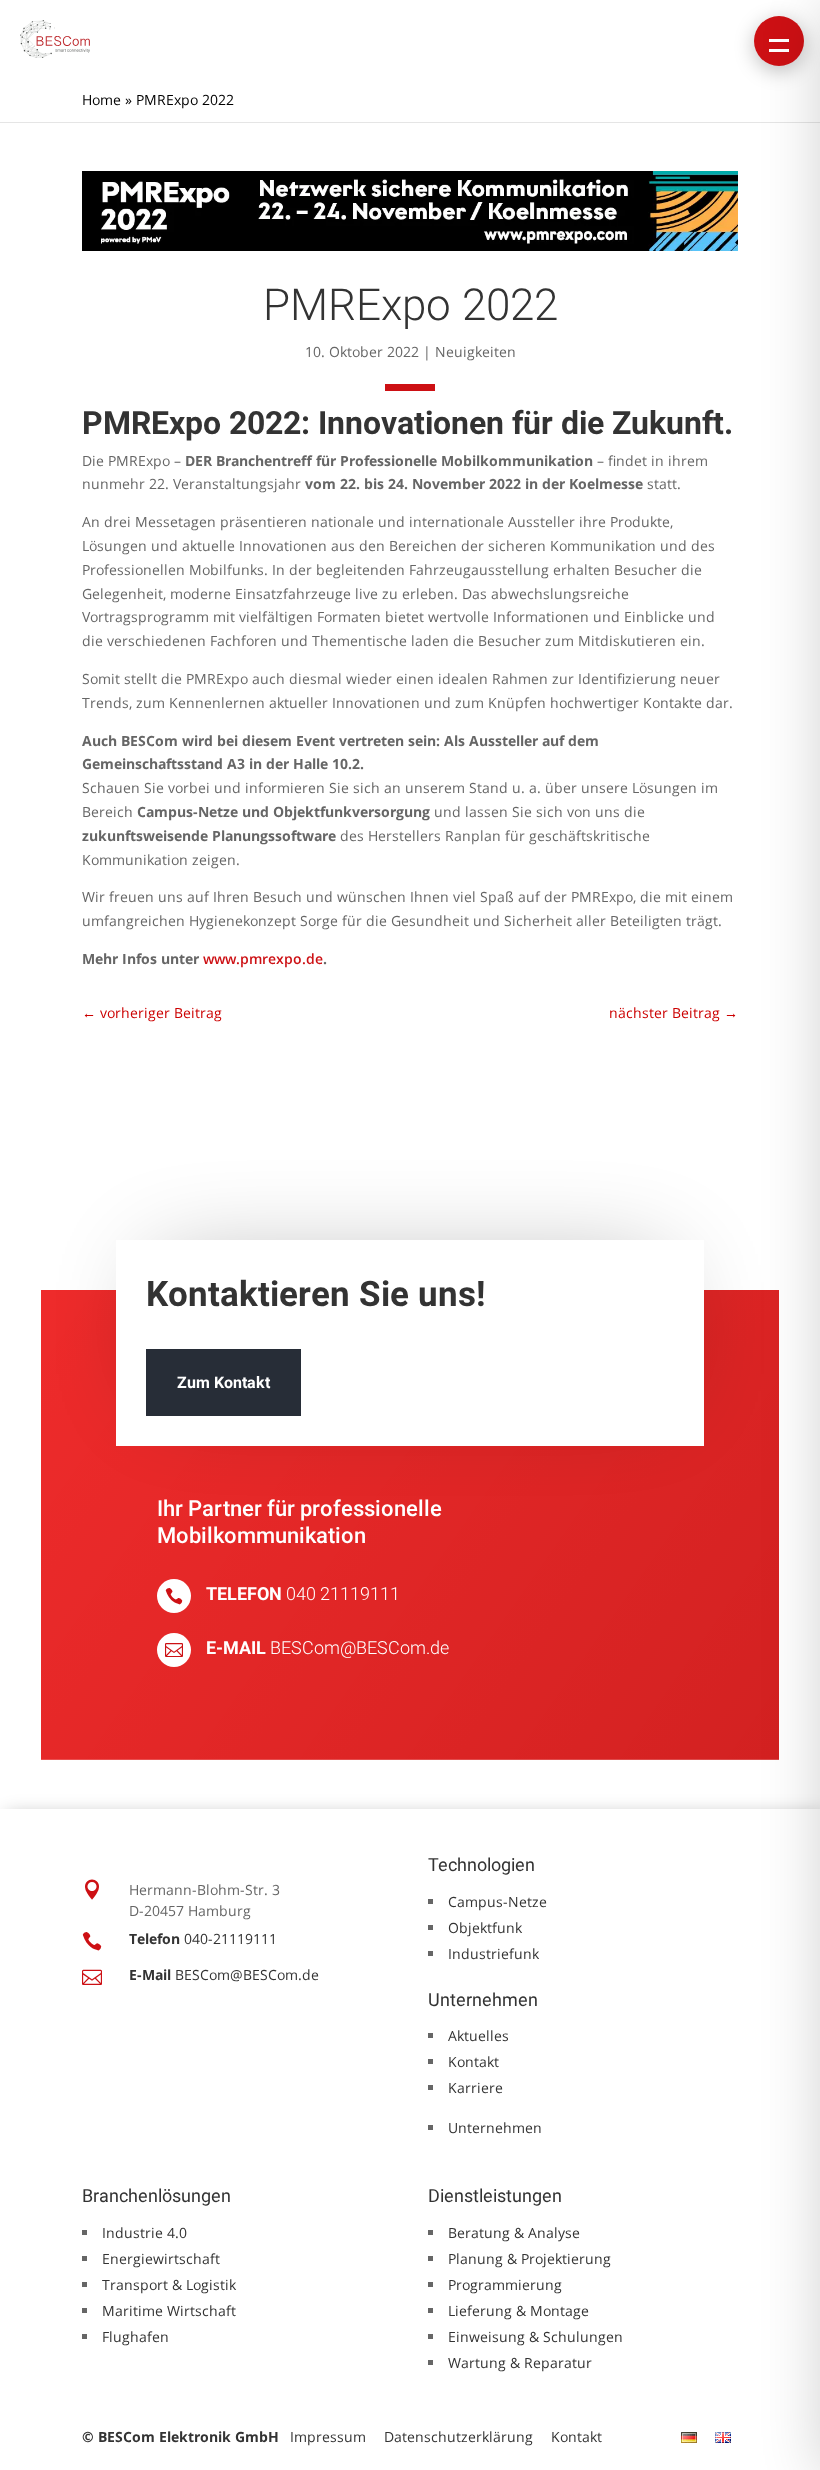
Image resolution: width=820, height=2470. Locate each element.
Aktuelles (478, 2035)
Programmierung (505, 2284)
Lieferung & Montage (518, 2310)
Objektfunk (485, 1927)
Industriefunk (493, 1953)
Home (101, 99)
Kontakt (473, 2061)
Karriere (475, 2087)
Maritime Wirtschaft (169, 2310)
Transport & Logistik (169, 2284)
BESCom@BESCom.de (359, 1647)
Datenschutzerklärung (458, 2436)
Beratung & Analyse (514, 2232)
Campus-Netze (497, 1901)
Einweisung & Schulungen (535, 2336)
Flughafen (135, 2336)
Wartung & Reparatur (520, 2362)
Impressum (328, 2436)
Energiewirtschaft (161, 2258)
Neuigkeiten (475, 351)
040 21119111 (343, 1593)
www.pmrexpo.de (263, 958)
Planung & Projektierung (529, 2258)
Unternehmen (495, 2127)
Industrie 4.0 (144, 2232)
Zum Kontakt (223, 1382)
